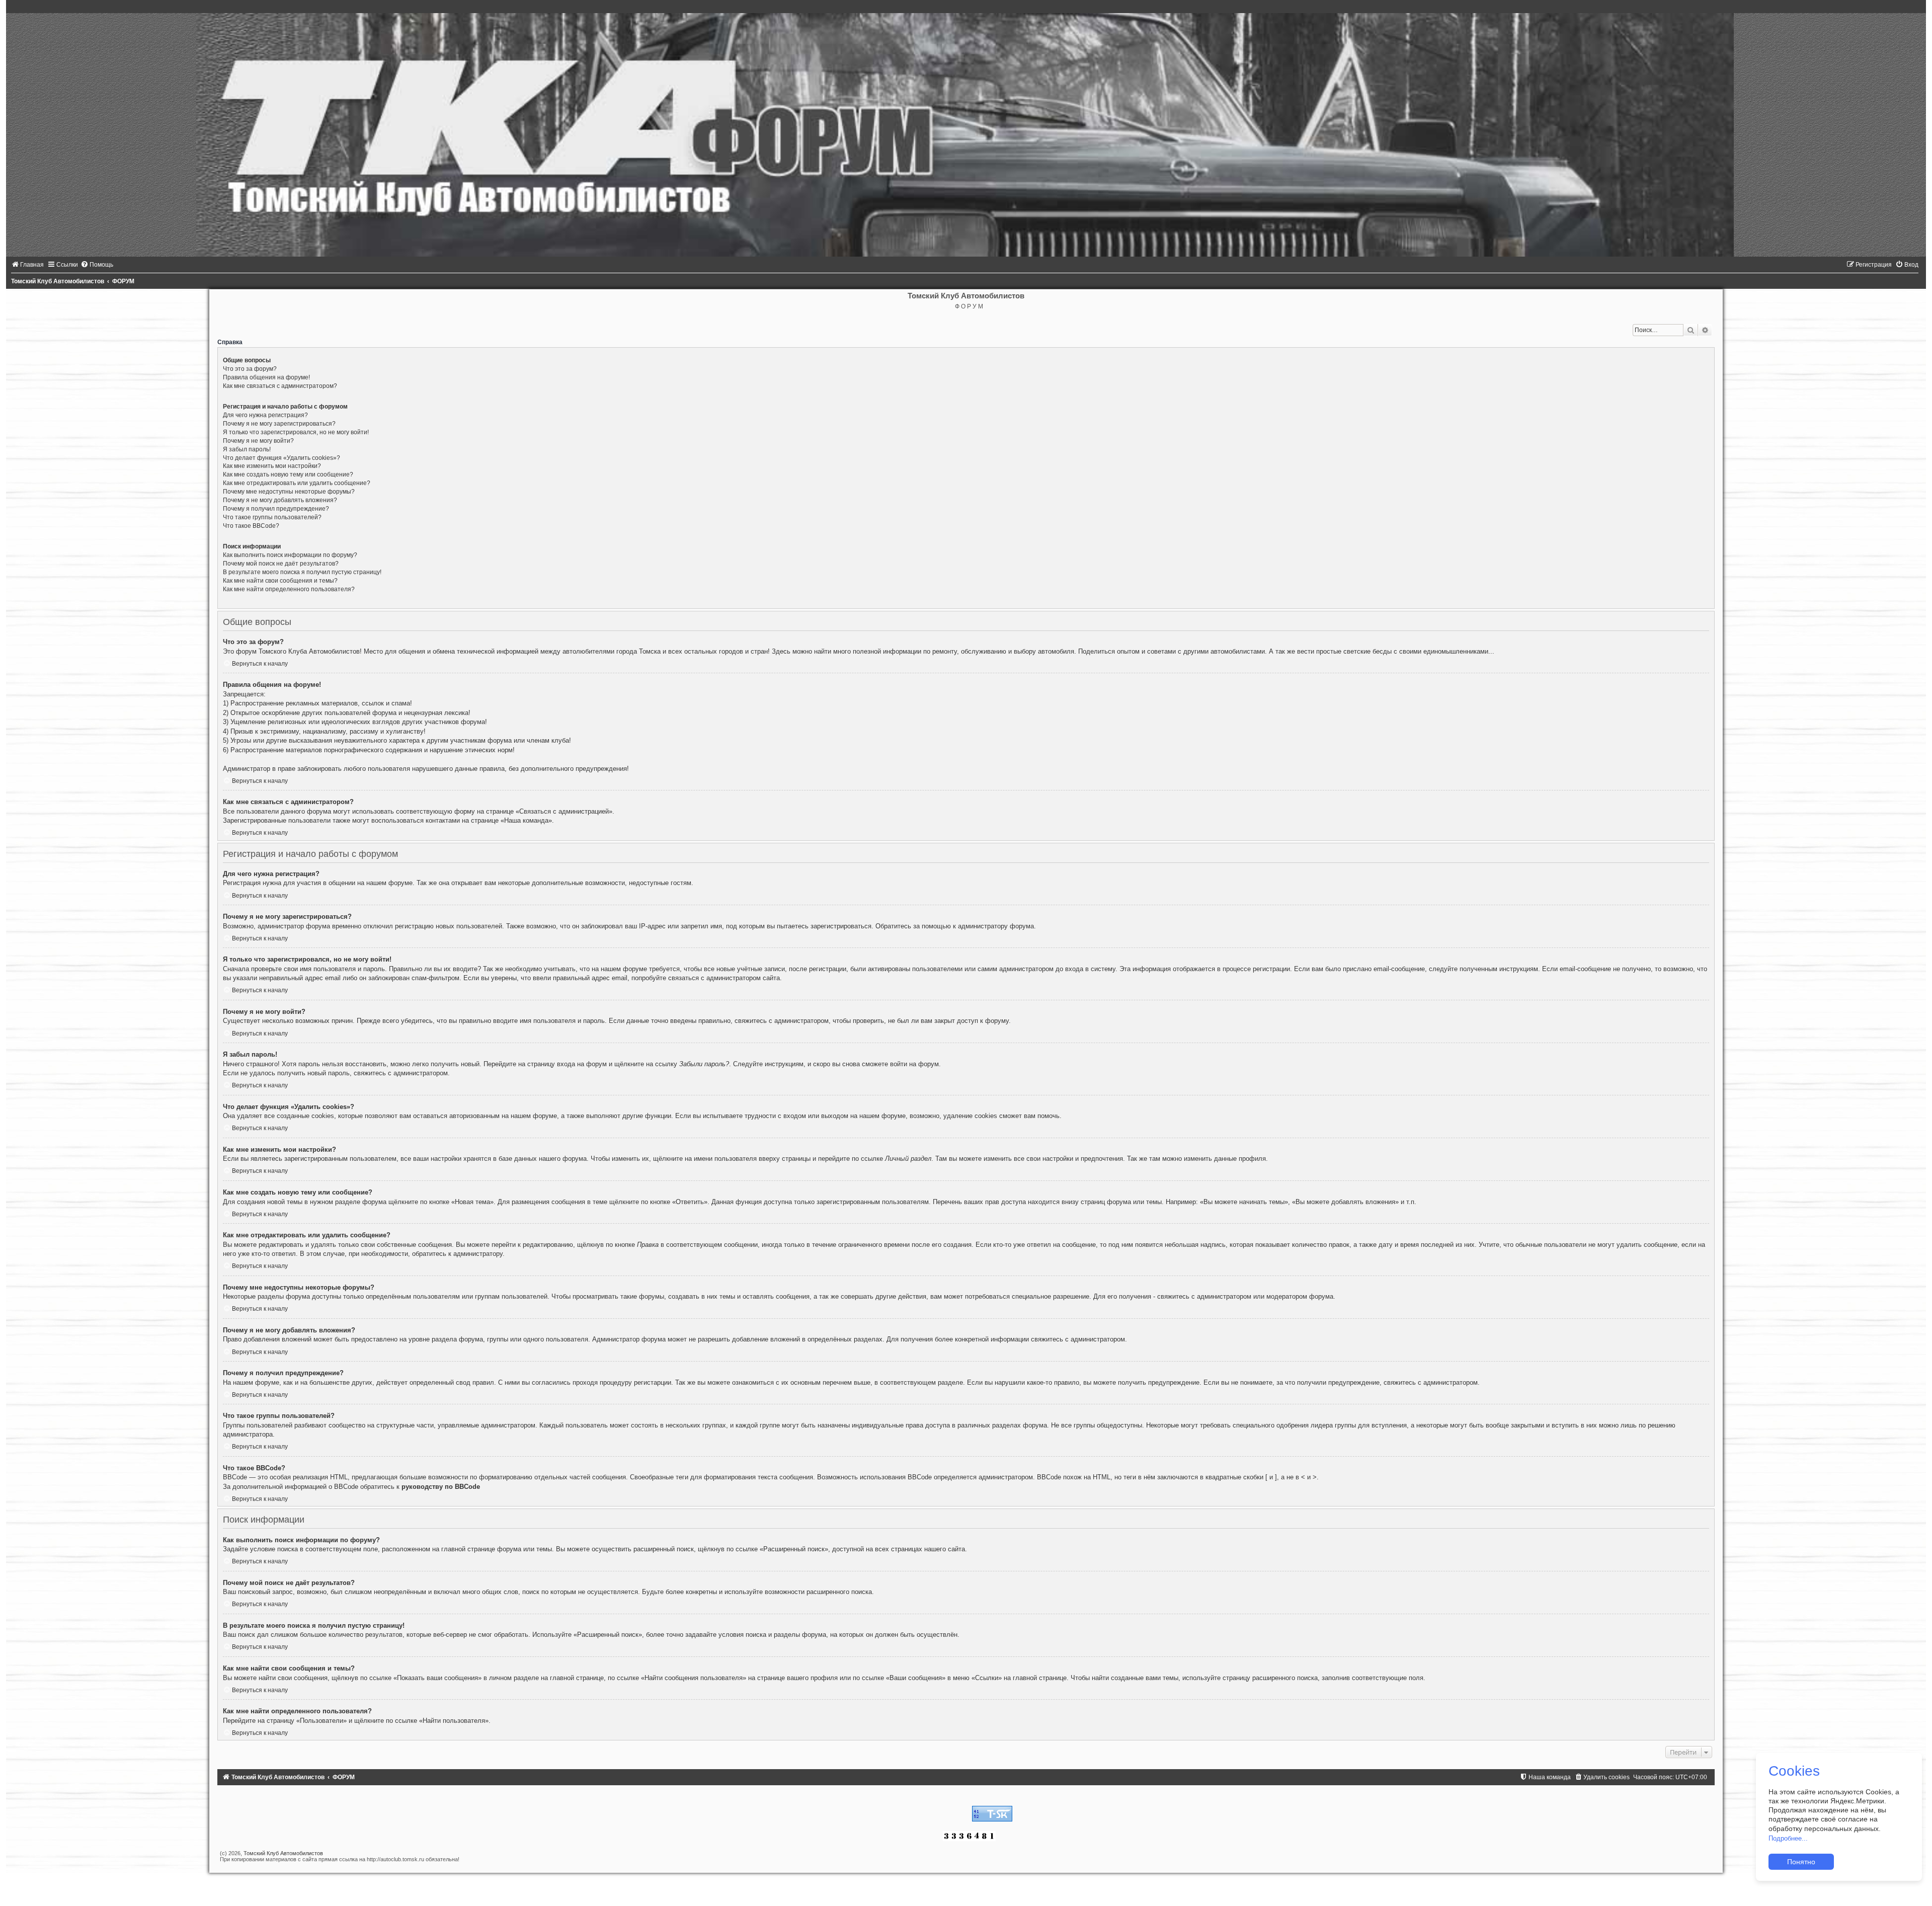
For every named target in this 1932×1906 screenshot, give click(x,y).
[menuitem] (27, 265)
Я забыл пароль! (247, 449)
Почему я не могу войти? (258, 441)
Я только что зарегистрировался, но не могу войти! (296, 432)
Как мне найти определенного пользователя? (289, 589)
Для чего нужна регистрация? (265, 415)
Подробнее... (1788, 1838)
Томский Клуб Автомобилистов (283, 1853)
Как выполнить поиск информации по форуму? (290, 555)
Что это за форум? (250, 369)
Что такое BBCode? (251, 526)
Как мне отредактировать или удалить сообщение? (297, 483)
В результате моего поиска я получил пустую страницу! (302, 572)
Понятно (1801, 1862)
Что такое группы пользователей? (272, 517)
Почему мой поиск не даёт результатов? (281, 564)
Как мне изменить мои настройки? (272, 466)
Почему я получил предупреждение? (276, 509)
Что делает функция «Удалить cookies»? (281, 458)
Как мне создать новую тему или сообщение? (288, 474)
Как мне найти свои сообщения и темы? (280, 581)
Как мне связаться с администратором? (280, 386)
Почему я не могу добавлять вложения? (280, 500)
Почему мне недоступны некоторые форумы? (289, 492)
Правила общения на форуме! (266, 377)
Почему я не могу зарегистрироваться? (279, 424)
